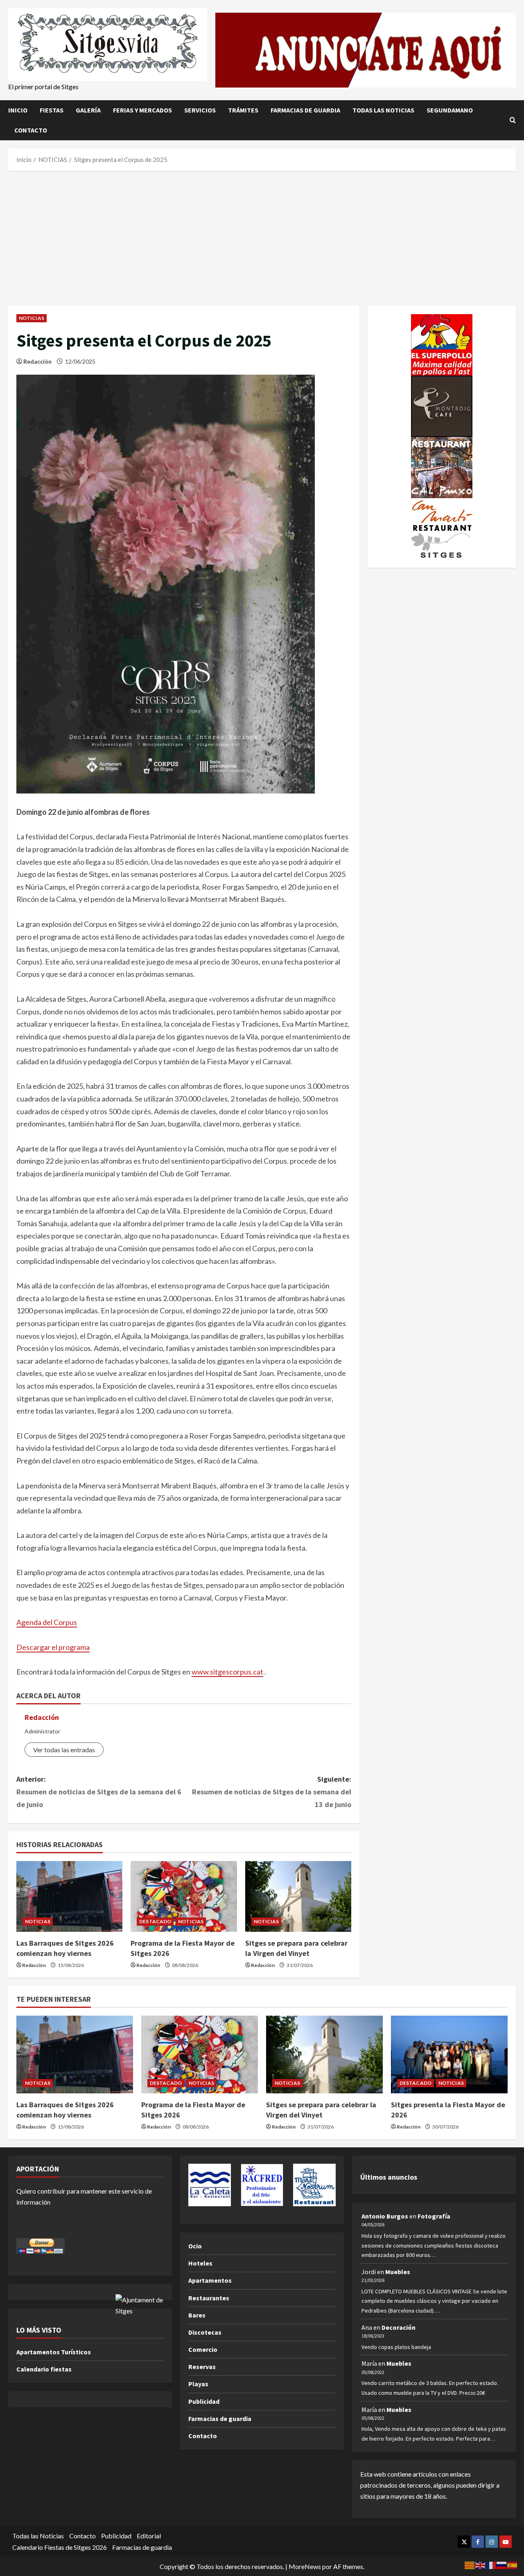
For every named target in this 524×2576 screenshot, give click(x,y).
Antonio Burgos (385, 2216)
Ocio (195, 2246)
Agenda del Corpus (47, 1622)
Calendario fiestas (44, 2369)
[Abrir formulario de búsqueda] (513, 120)
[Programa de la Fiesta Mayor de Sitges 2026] (184, 1896)
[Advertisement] (262, 236)
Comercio (203, 2349)
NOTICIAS (32, 318)
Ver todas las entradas (64, 1750)
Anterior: (99, 1792)
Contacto (31, 130)
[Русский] (502, 2564)
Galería (88, 110)
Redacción (37, 361)
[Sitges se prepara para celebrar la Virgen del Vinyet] (298, 1896)
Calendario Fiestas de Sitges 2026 (60, 2547)
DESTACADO (155, 1921)
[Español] (513, 2564)
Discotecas (205, 2332)
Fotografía (434, 2216)
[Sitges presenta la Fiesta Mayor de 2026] (449, 2055)
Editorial (149, 2536)
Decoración (399, 2327)
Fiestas (52, 110)
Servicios (200, 110)
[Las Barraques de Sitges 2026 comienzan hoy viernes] (69, 1896)
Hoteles (200, 2263)
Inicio (18, 110)
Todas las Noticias (383, 110)
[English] (481, 2564)
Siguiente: (272, 1792)
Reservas (202, 2367)
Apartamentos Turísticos (54, 2352)
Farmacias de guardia (305, 110)
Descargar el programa (53, 1647)
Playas (198, 2384)
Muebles (398, 2272)
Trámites (243, 110)
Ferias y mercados (142, 110)
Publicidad (204, 2401)
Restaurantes (209, 2298)
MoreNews (305, 2566)
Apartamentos (210, 2280)
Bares (197, 2315)
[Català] (470, 2564)
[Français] (491, 2564)
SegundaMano (450, 110)
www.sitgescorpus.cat (227, 1672)
